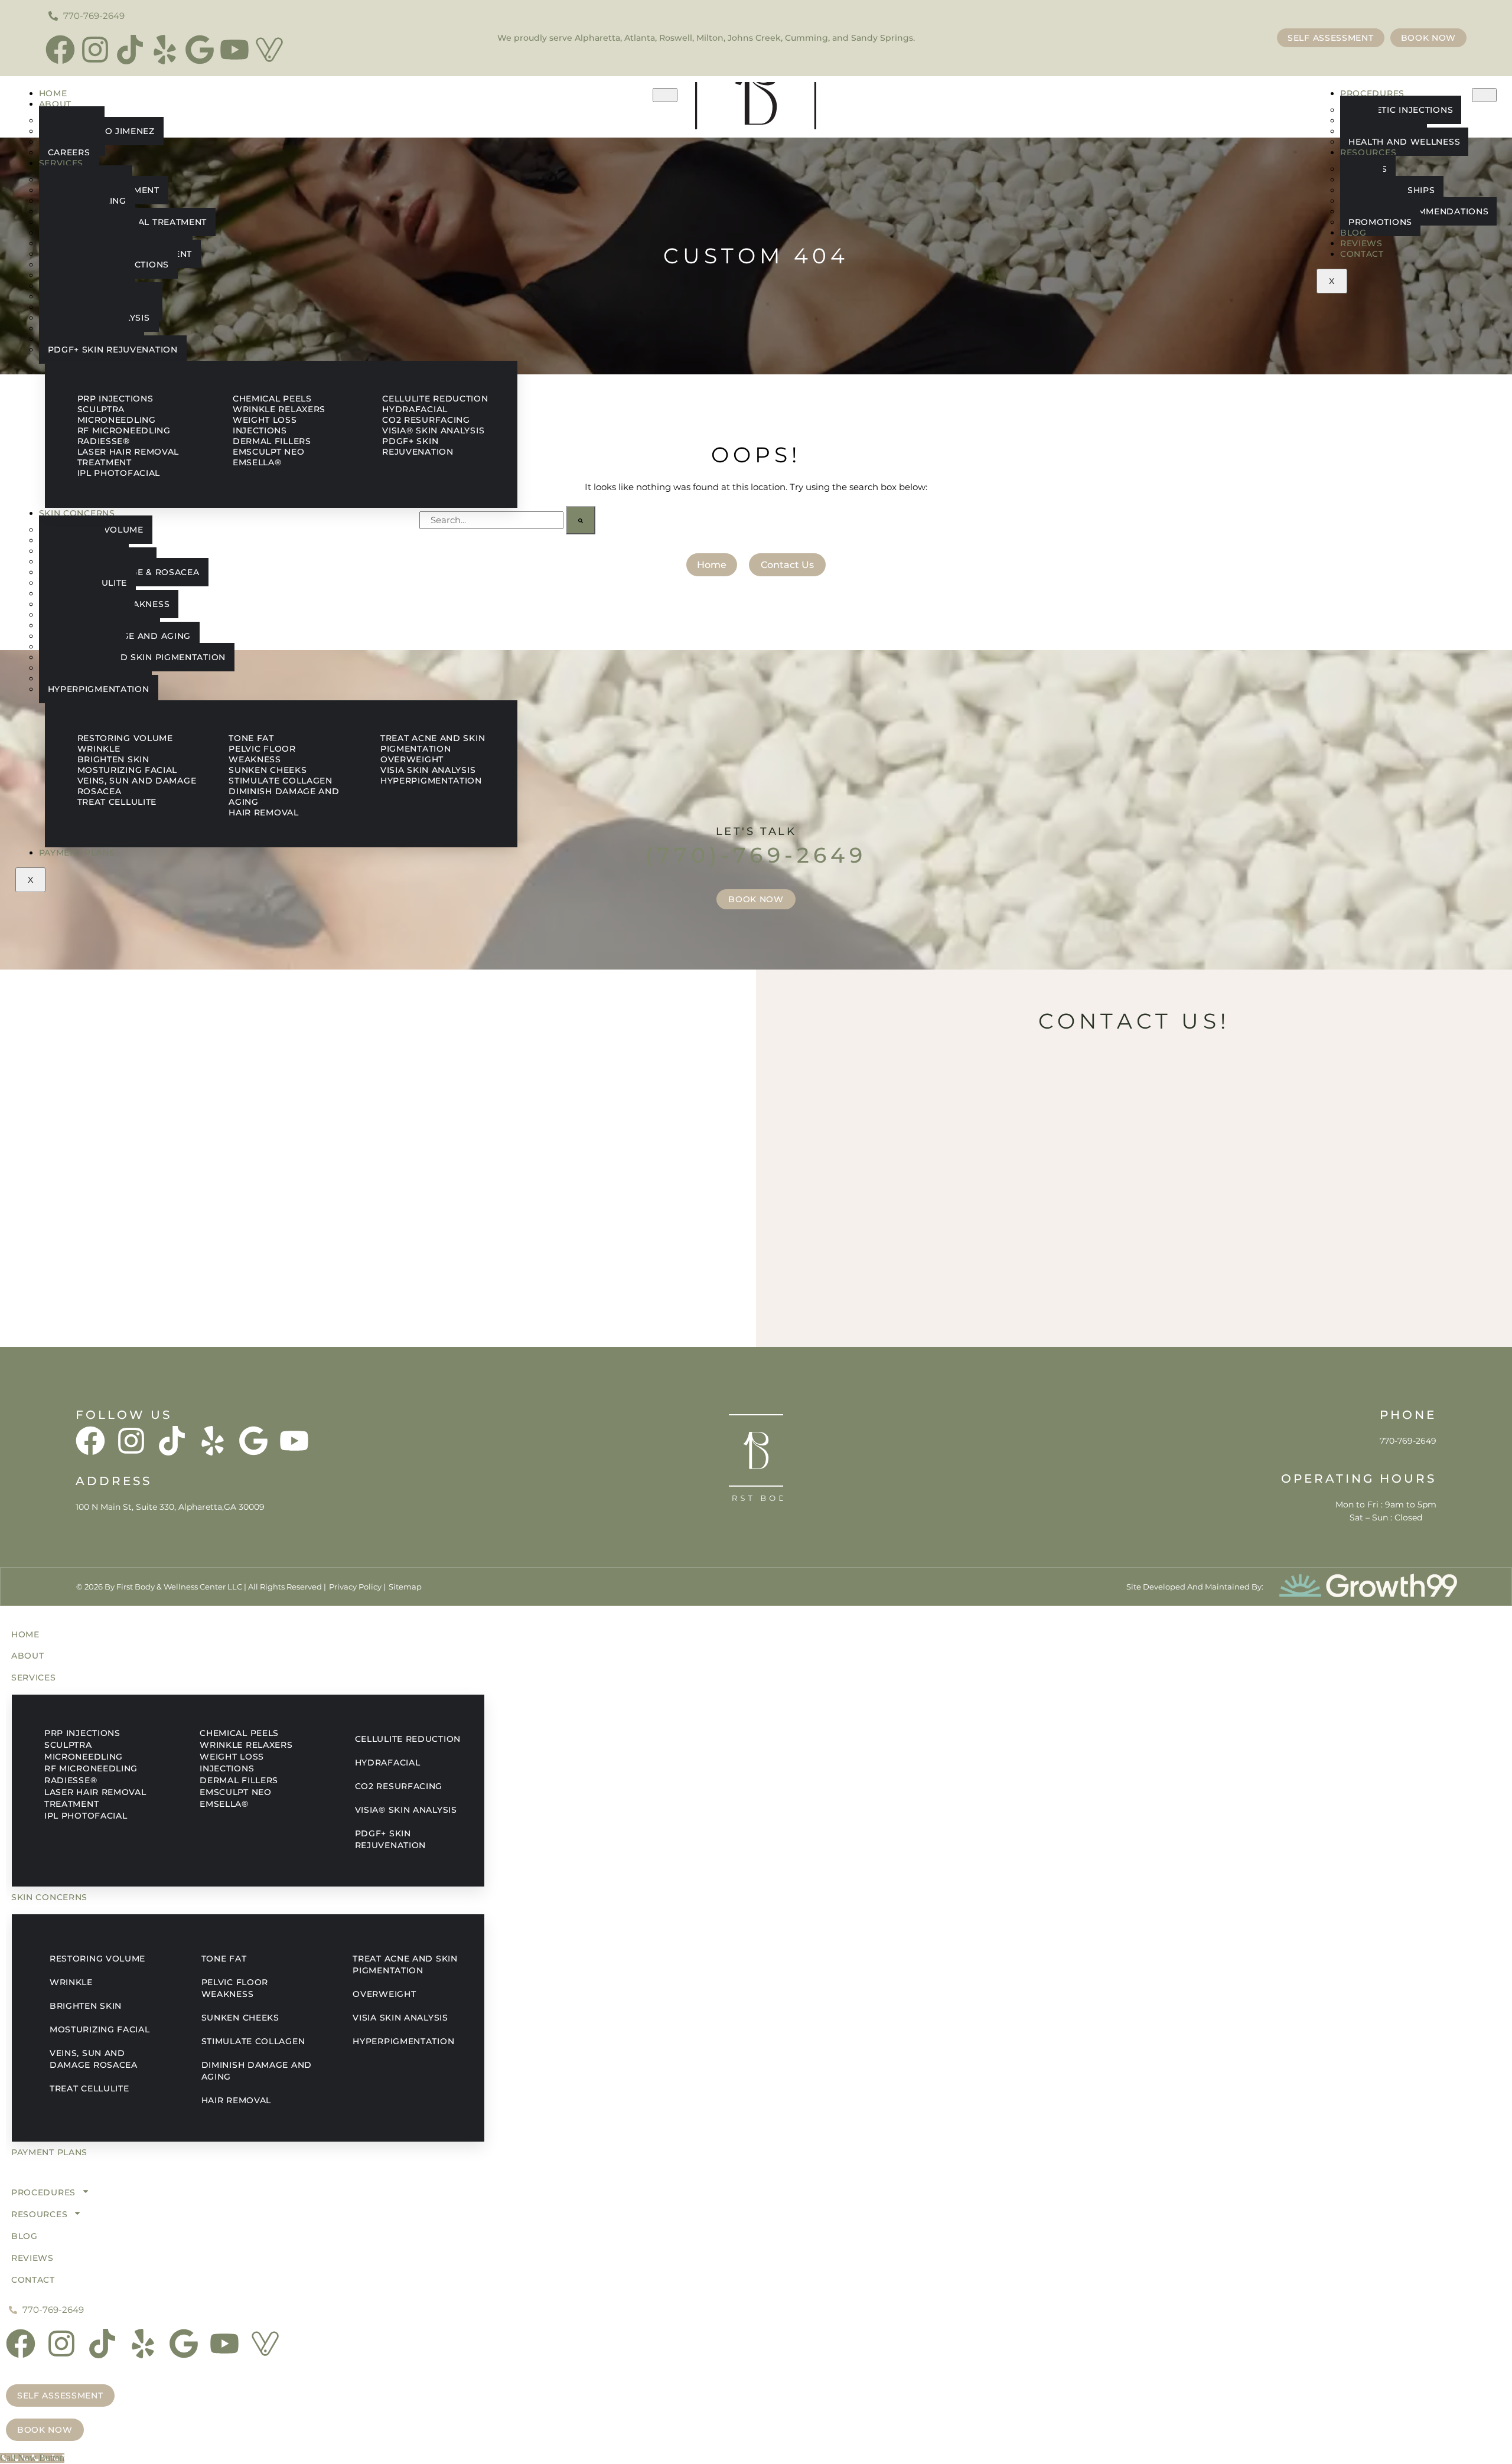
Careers (69, 152)
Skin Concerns (77, 513)
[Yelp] (165, 50)
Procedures (1372, 93)
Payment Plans (77, 853)
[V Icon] (269, 50)
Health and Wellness (1404, 142)
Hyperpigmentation (99, 689)
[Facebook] (60, 50)
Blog (1353, 233)
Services (61, 163)
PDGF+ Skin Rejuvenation (113, 350)
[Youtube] (234, 50)
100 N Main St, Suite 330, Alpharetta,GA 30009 (170, 1507)
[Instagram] (95, 50)
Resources (1368, 152)
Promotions (1380, 222)
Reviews (1361, 243)
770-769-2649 (1408, 1441)
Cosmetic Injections (1401, 110)
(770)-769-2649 (756, 855)
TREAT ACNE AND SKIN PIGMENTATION (137, 657)
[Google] (200, 50)
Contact (1362, 254)
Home (53, 93)
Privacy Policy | (357, 1587)
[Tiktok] (130, 50)
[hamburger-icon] (665, 95)
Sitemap (405, 1587)
